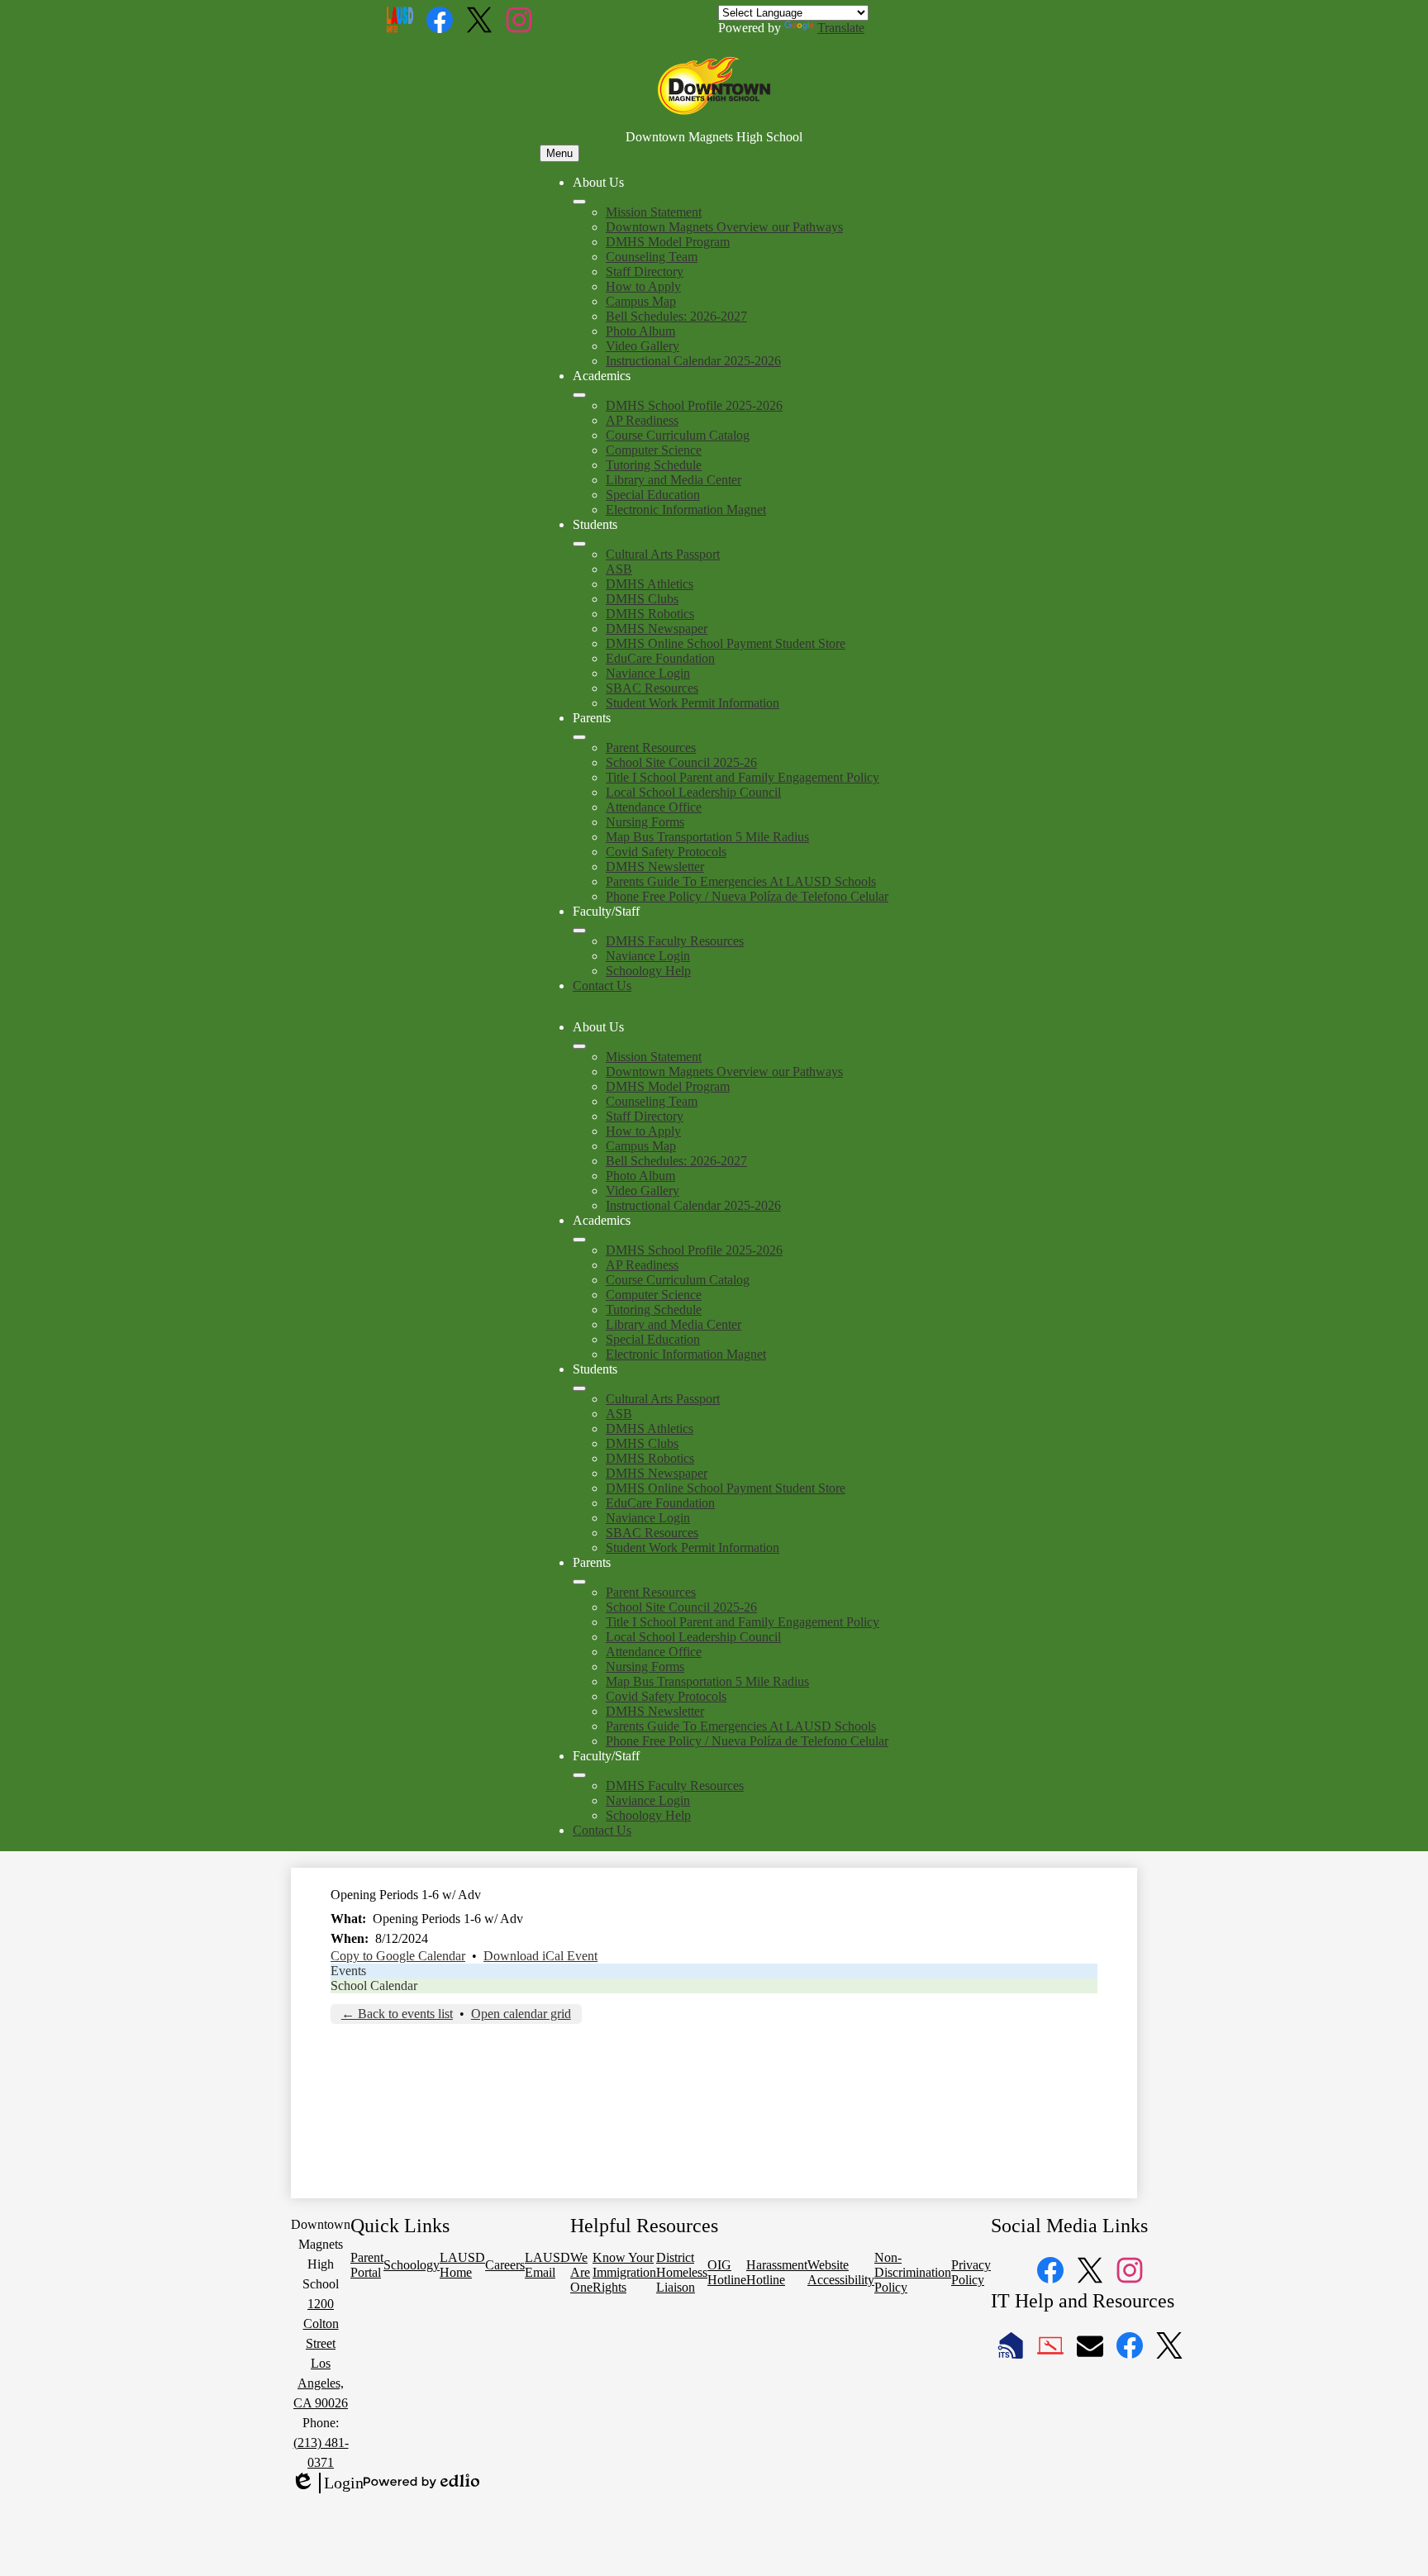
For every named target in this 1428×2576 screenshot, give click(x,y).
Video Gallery (643, 346)
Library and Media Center (674, 480)
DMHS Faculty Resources (675, 941)
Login (327, 2483)
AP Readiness (642, 420)
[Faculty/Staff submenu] (579, 931)
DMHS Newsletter (655, 867)
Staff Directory (645, 271)
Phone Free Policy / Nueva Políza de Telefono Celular (747, 896)
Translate (841, 28)
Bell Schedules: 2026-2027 (676, 316)
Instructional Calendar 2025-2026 (693, 361)
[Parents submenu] (579, 737)
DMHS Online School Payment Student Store (726, 643)
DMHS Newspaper (657, 629)
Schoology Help (648, 971)
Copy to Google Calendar (398, 1956)
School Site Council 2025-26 (681, 762)
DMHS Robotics (650, 614)
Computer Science (654, 450)
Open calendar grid (521, 2014)
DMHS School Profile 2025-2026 (694, 405)
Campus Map (641, 301)
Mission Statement (654, 212)
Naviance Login (648, 673)
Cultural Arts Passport (663, 554)
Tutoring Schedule (654, 465)
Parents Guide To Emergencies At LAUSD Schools (741, 881)
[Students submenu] (579, 544)
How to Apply (643, 286)
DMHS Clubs (642, 599)
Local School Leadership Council (693, 792)
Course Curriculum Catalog (678, 435)
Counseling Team (652, 257)
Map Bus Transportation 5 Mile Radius (707, 837)
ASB (619, 569)
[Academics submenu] (579, 395)
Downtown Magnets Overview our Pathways (724, 227)
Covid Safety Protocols (666, 852)
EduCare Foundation (660, 658)
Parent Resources (651, 748)
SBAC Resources (652, 688)
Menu (559, 153)
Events (348, 1971)
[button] (579, 1046)
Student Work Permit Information (693, 703)
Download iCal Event (540, 1956)
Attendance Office (654, 807)
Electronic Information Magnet (686, 509)
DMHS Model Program (668, 242)
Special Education (653, 495)
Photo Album (640, 331)
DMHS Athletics (650, 584)
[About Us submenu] (579, 202)
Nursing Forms (645, 822)
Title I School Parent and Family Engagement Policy (743, 777)
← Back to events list (397, 2014)
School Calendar (374, 1986)
